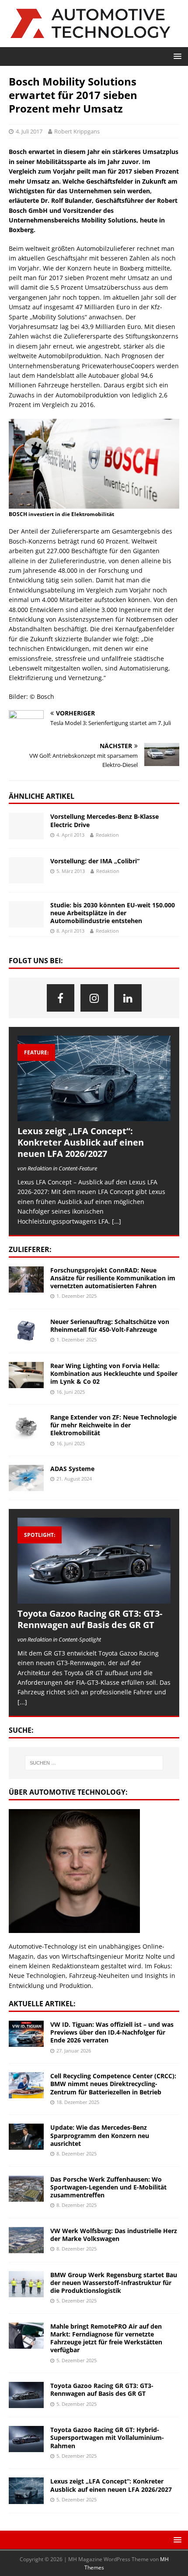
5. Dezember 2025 (77, 2301)
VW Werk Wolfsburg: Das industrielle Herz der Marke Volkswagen (114, 2235)
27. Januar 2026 (74, 2051)
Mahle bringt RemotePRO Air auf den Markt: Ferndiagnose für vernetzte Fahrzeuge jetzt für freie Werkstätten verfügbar (106, 2338)
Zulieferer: (30, 1249)
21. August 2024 (74, 1479)
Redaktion (107, 835)
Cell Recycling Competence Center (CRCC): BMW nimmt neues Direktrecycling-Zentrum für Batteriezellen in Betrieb (113, 2084)
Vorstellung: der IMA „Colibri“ (95, 861)
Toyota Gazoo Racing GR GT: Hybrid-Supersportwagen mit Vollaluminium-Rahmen (107, 2437)
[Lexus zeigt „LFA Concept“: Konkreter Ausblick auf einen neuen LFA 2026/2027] (94, 1079)
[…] (117, 1221)
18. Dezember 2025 (78, 2102)
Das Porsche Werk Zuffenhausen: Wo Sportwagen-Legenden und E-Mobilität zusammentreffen (108, 2187)
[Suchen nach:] (94, 1763)
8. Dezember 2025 (77, 2154)
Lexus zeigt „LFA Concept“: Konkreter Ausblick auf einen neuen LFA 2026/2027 (81, 1142)
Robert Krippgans (77, 131)
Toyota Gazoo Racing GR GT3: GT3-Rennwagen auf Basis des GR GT (90, 1619)
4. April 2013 (70, 835)
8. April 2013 (70, 931)
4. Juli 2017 (29, 131)
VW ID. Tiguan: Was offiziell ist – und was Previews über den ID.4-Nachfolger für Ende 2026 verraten (112, 2032)
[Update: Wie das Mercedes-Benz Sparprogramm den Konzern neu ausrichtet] (26, 2137)
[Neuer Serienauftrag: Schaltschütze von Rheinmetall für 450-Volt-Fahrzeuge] (26, 1331)
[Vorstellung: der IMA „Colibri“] (26, 870)
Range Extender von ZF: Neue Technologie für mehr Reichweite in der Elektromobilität (113, 1425)
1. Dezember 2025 (77, 1296)
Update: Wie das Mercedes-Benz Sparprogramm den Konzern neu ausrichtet (100, 2135)
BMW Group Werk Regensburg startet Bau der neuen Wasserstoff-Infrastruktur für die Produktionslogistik (114, 2283)
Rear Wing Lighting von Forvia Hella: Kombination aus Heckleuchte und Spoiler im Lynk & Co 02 (114, 1374)
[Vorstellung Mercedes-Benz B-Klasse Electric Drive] (26, 826)
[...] (22, 1702)
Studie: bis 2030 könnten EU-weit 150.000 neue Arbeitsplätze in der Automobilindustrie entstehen (113, 913)
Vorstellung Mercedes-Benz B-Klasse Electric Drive (104, 820)
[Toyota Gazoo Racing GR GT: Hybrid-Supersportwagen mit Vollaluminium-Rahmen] (26, 2439)
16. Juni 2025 (71, 1392)
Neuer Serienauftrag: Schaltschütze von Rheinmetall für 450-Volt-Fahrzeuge (110, 1326)
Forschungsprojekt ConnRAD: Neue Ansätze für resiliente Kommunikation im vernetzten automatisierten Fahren (113, 1278)
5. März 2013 (71, 871)
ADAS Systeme (72, 1469)
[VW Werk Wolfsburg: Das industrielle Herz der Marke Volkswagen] (26, 2240)
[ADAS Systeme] (26, 1478)
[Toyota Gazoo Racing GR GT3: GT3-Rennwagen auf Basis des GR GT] (94, 1561)
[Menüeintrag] (61, 998)
